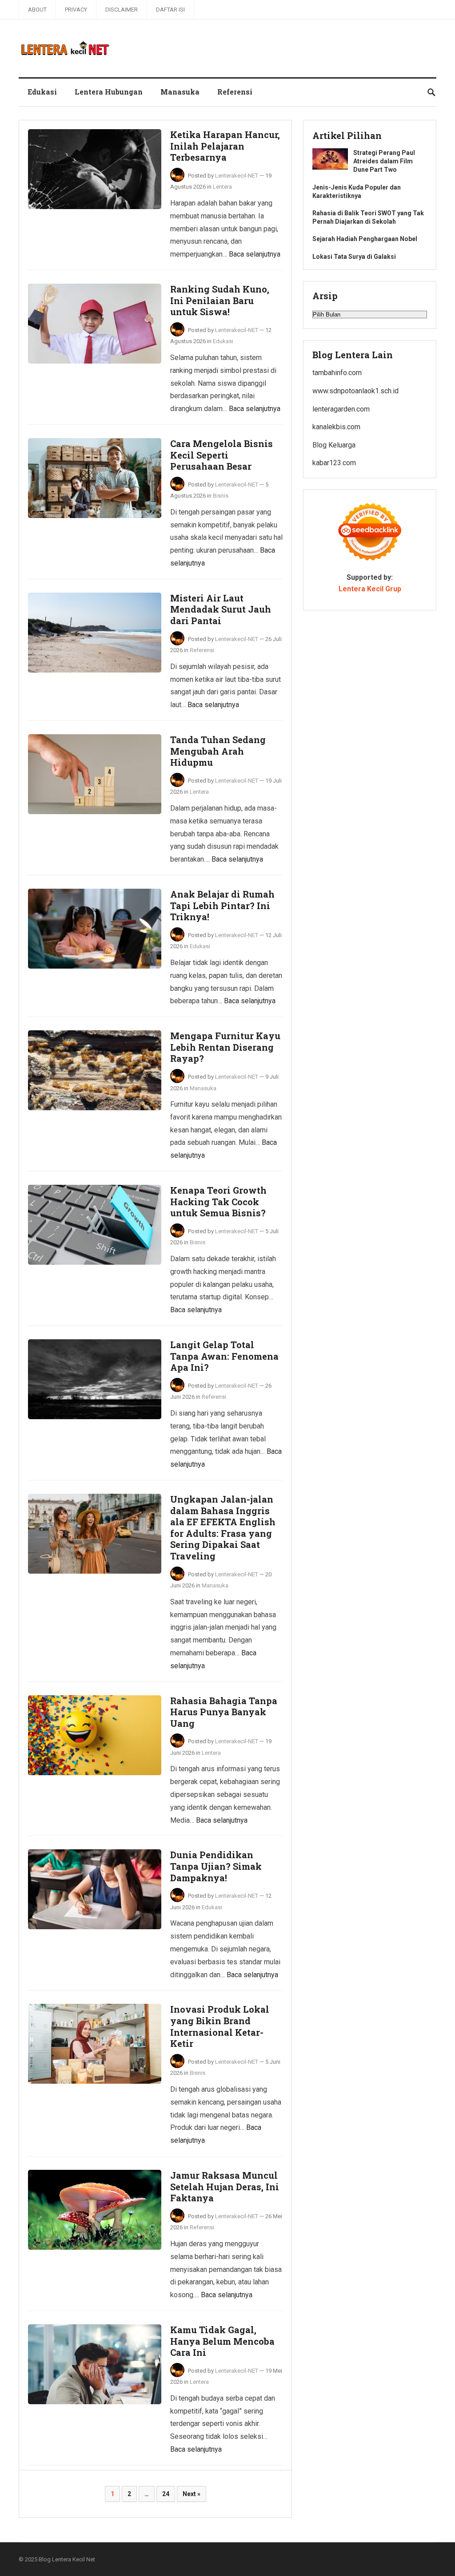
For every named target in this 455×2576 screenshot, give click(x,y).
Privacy (76, 10)
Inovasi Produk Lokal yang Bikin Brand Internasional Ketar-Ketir (220, 2026)
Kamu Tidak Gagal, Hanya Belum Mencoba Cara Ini (222, 2341)
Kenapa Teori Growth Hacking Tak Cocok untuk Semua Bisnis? (218, 1201)
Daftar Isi (170, 10)
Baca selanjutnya (255, 254)
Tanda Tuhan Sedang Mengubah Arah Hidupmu (218, 751)
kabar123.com (334, 463)
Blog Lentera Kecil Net (67, 2559)
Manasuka (180, 92)
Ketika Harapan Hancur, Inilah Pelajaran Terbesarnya (225, 146)
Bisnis (221, 496)
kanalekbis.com (336, 427)
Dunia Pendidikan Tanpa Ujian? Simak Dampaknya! (216, 1866)
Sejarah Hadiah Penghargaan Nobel (365, 239)
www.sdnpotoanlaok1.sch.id (355, 391)
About (37, 10)
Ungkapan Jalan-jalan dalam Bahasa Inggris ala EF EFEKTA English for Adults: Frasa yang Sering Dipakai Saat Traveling (223, 1527)
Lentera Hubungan (109, 92)
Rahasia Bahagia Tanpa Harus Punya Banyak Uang (224, 1712)
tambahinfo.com (337, 373)
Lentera (222, 187)
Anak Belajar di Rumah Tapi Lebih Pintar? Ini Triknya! (222, 905)
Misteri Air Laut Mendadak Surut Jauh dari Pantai (221, 609)
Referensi (235, 92)
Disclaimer (122, 10)
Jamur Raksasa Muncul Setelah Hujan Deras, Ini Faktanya (225, 2186)
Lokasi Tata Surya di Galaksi (354, 257)
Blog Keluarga (334, 445)
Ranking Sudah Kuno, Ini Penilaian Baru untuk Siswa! (220, 300)
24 (166, 2494)
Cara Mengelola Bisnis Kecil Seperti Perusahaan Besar (222, 455)
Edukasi (42, 92)
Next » (192, 2494)
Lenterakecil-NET (237, 176)
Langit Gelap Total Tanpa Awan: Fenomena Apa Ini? (224, 1356)
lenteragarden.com (341, 409)
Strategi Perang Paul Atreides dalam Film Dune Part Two (384, 161)
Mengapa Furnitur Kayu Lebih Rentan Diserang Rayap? (225, 1047)
